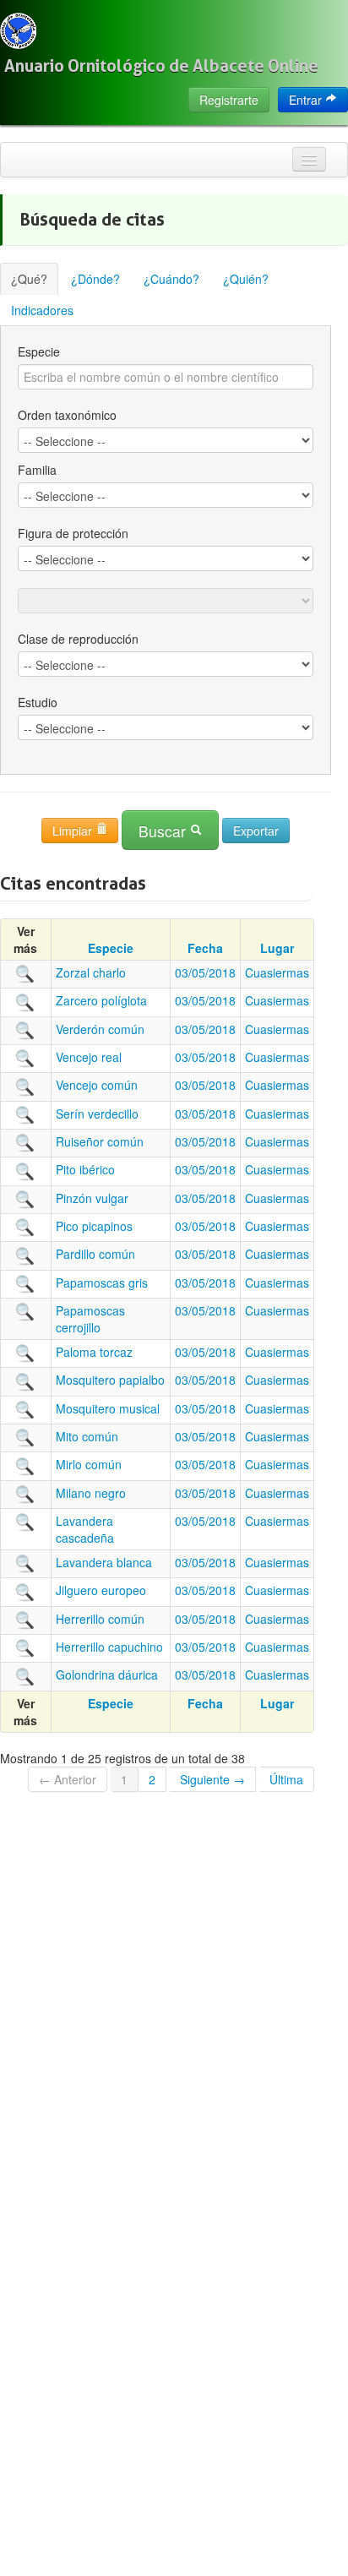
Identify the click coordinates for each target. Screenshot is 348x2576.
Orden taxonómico (67, 415)
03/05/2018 (205, 972)
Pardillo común (95, 1254)
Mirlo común (89, 1464)
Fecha (205, 948)
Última (286, 1779)
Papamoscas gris (102, 1283)
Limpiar (74, 831)
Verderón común (100, 1029)
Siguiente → (212, 1779)
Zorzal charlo (91, 972)
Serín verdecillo (97, 1114)
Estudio (38, 702)
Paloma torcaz (94, 1352)
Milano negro (91, 1493)
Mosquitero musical (108, 1408)
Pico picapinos (94, 1226)
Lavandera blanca (104, 1562)
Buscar (164, 831)
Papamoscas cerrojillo (90, 1319)
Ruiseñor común (100, 1141)
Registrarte (229, 100)
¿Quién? (246, 279)
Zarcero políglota (101, 1000)
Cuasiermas (277, 972)
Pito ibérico (85, 1169)
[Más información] (25, 972)
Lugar (277, 948)
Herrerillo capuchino (109, 1647)
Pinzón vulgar (92, 1198)
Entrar (307, 100)
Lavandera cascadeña (85, 1529)
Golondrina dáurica (107, 1675)
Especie (39, 351)
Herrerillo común (100, 1619)
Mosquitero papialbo (110, 1380)
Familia (37, 470)
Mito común (87, 1436)
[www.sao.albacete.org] (18, 31)
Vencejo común (97, 1085)
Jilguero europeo (101, 1590)
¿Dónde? (95, 279)
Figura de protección (73, 533)
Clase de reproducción (78, 639)
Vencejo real (89, 1057)
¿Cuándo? (171, 279)
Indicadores (42, 310)
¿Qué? (29, 279)
